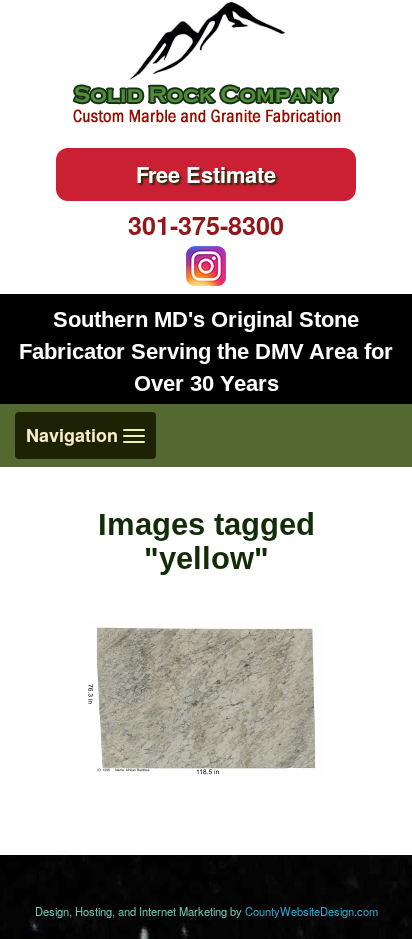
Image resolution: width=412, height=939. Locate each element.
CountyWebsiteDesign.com (311, 911)
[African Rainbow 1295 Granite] (206, 698)
